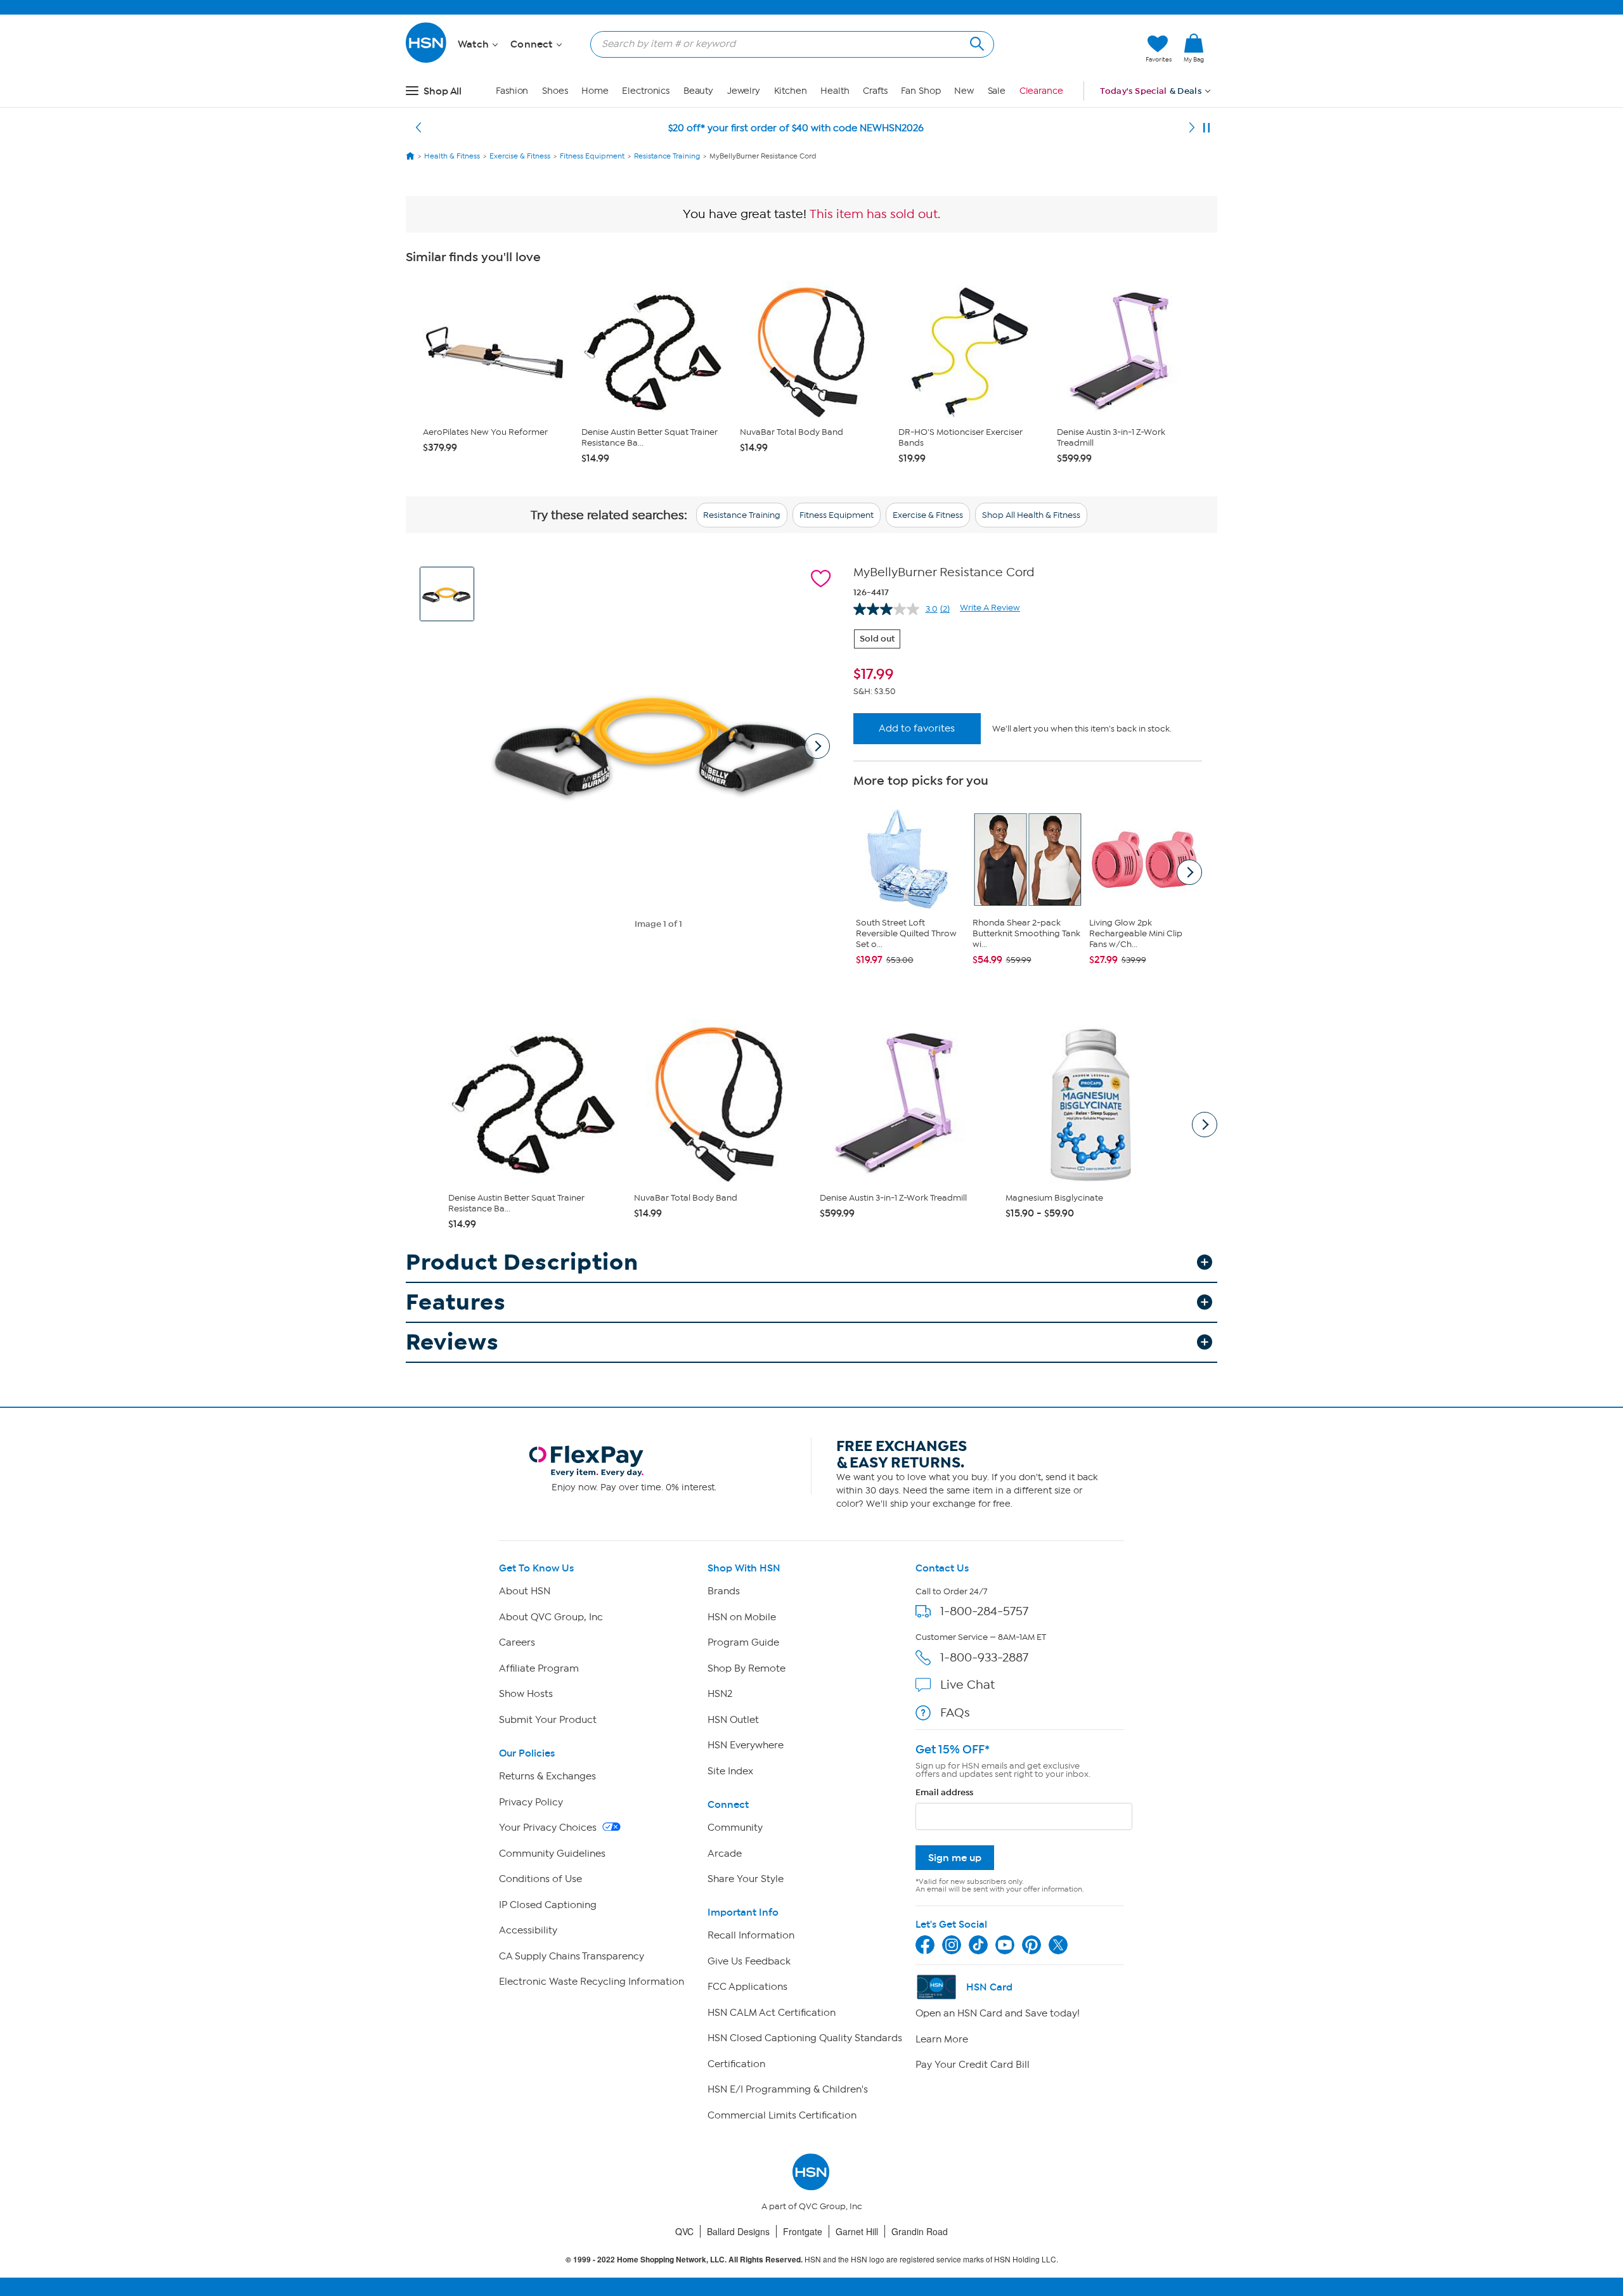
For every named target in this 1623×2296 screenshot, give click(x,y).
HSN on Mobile (742, 1617)
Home (595, 91)
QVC (684, 2231)
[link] (1194, 49)
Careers (517, 1642)
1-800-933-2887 (984, 1657)
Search (975, 42)
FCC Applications (747, 1987)
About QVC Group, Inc (551, 1617)
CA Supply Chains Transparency (572, 1956)
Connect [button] (533, 44)
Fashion (512, 91)
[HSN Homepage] (410, 156)
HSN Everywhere (746, 1745)
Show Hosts (526, 1694)
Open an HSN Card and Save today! (998, 2013)
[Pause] (1206, 128)
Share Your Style (746, 1879)
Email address (944, 1792)
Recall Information (751, 1935)
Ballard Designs (738, 2231)
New (964, 91)
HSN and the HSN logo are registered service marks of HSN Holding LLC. (812, 2260)
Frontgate (803, 2231)
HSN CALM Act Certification (772, 2013)
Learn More (942, 2039)
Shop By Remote (747, 1668)
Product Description (522, 1262)
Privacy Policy (531, 1802)
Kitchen (791, 91)
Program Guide (743, 1642)
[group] (1028, 674)
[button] (1076, 49)
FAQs (955, 1712)
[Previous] (418, 128)
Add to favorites (917, 728)
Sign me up (955, 1858)
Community (735, 1828)
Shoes (555, 91)
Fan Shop (921, 91)
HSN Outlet (733, 1720)
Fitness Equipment (837, 515)
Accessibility (528, 1930)
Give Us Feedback (749, 1961)
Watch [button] (475, 44)
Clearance (1041, 91)
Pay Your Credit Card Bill (973, 2065)
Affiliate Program (539, 1668)
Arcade (725, 1854)
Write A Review (990, 608)
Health (835, 91)
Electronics (646, 91)
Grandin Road (920, 2231)
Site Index (730, 1771)
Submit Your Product (548, 1720)
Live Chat (967, 1685)
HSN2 (720, 1694)
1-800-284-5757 (984, 1611)
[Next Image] (817, 746)
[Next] (1192, 128)
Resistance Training (742, 515)
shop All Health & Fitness (1031, 515)
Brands (724, 1591)
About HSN (525, 1591)
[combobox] (787, 44)
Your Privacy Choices (549, 1828)
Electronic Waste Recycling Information (592, 1982)
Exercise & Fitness (928, 515)
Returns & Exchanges (547, 1776)
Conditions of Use (540, 1879)
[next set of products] (1189, 872)
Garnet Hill (857, 2231)
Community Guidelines (552, 1854)
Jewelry (744, 91)
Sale (997, 91)
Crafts (875, 91)
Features (456, 1302)
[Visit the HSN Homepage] (427, 61)
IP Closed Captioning (548, 1905)
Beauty (698, 91)
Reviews (452, 1342)
